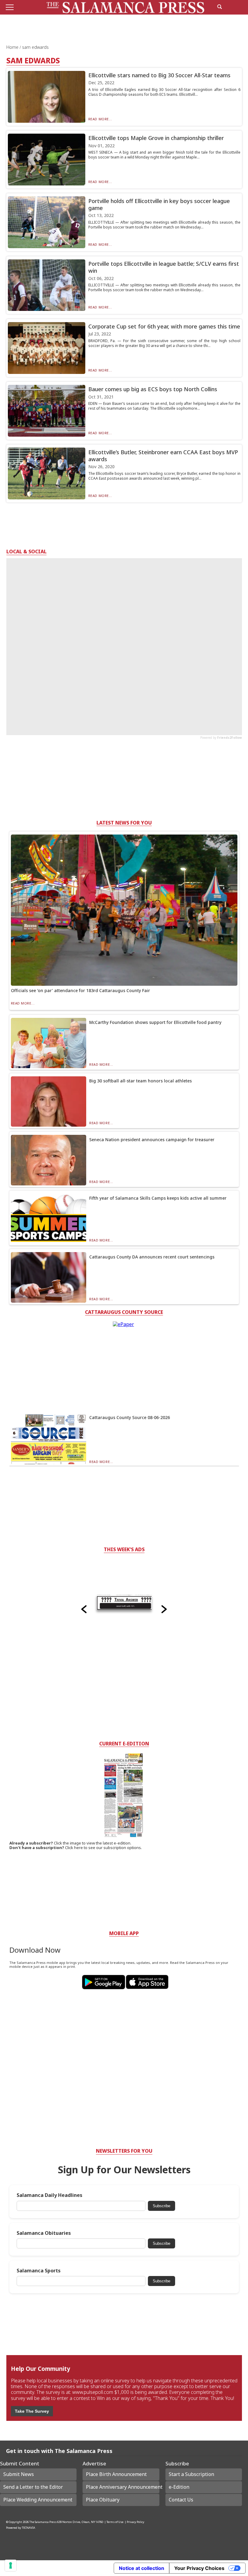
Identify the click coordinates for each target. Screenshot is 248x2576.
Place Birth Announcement (116, 2474)
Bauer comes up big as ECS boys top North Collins (153, 389)
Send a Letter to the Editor (33, 2487)
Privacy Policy (135, 2522)
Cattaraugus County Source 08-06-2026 (130, 1417)
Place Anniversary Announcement (122, 2487)
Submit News (19, 2474)
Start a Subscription (191, 2474)
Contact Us (181, 2500)
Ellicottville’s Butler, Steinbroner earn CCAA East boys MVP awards (163, 456)
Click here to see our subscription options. (103, 1848)
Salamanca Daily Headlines (49, 2195)
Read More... (100, 119)
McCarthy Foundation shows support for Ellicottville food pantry (155, 1022)
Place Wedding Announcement (38, 2500)
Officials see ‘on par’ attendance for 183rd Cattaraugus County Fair (80, 990)
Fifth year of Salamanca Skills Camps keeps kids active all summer (158, 1198)
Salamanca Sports (39, 2271)
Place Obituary (103, 2500)
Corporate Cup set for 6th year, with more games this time (164, 326)
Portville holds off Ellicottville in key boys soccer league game (159, 204)
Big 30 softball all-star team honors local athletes (140, 1081)
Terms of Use (115, 2522)
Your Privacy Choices (199, 2568)
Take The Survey (32, 2411)
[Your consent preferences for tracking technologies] (11, 2565)
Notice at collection (142, 2568)
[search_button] (220, 7)
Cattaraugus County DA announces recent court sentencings (152, 1257)
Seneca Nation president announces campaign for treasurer (152, 1140)
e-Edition (179, 2487)
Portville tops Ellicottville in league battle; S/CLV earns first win (164, 267)
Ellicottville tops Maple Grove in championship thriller (156, 138)
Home (13, 47)
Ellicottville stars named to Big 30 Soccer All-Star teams (159, 75)
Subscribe (162, 2206)
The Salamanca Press (43, 2522)
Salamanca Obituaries (44, 2233)
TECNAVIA (28, 2528)
